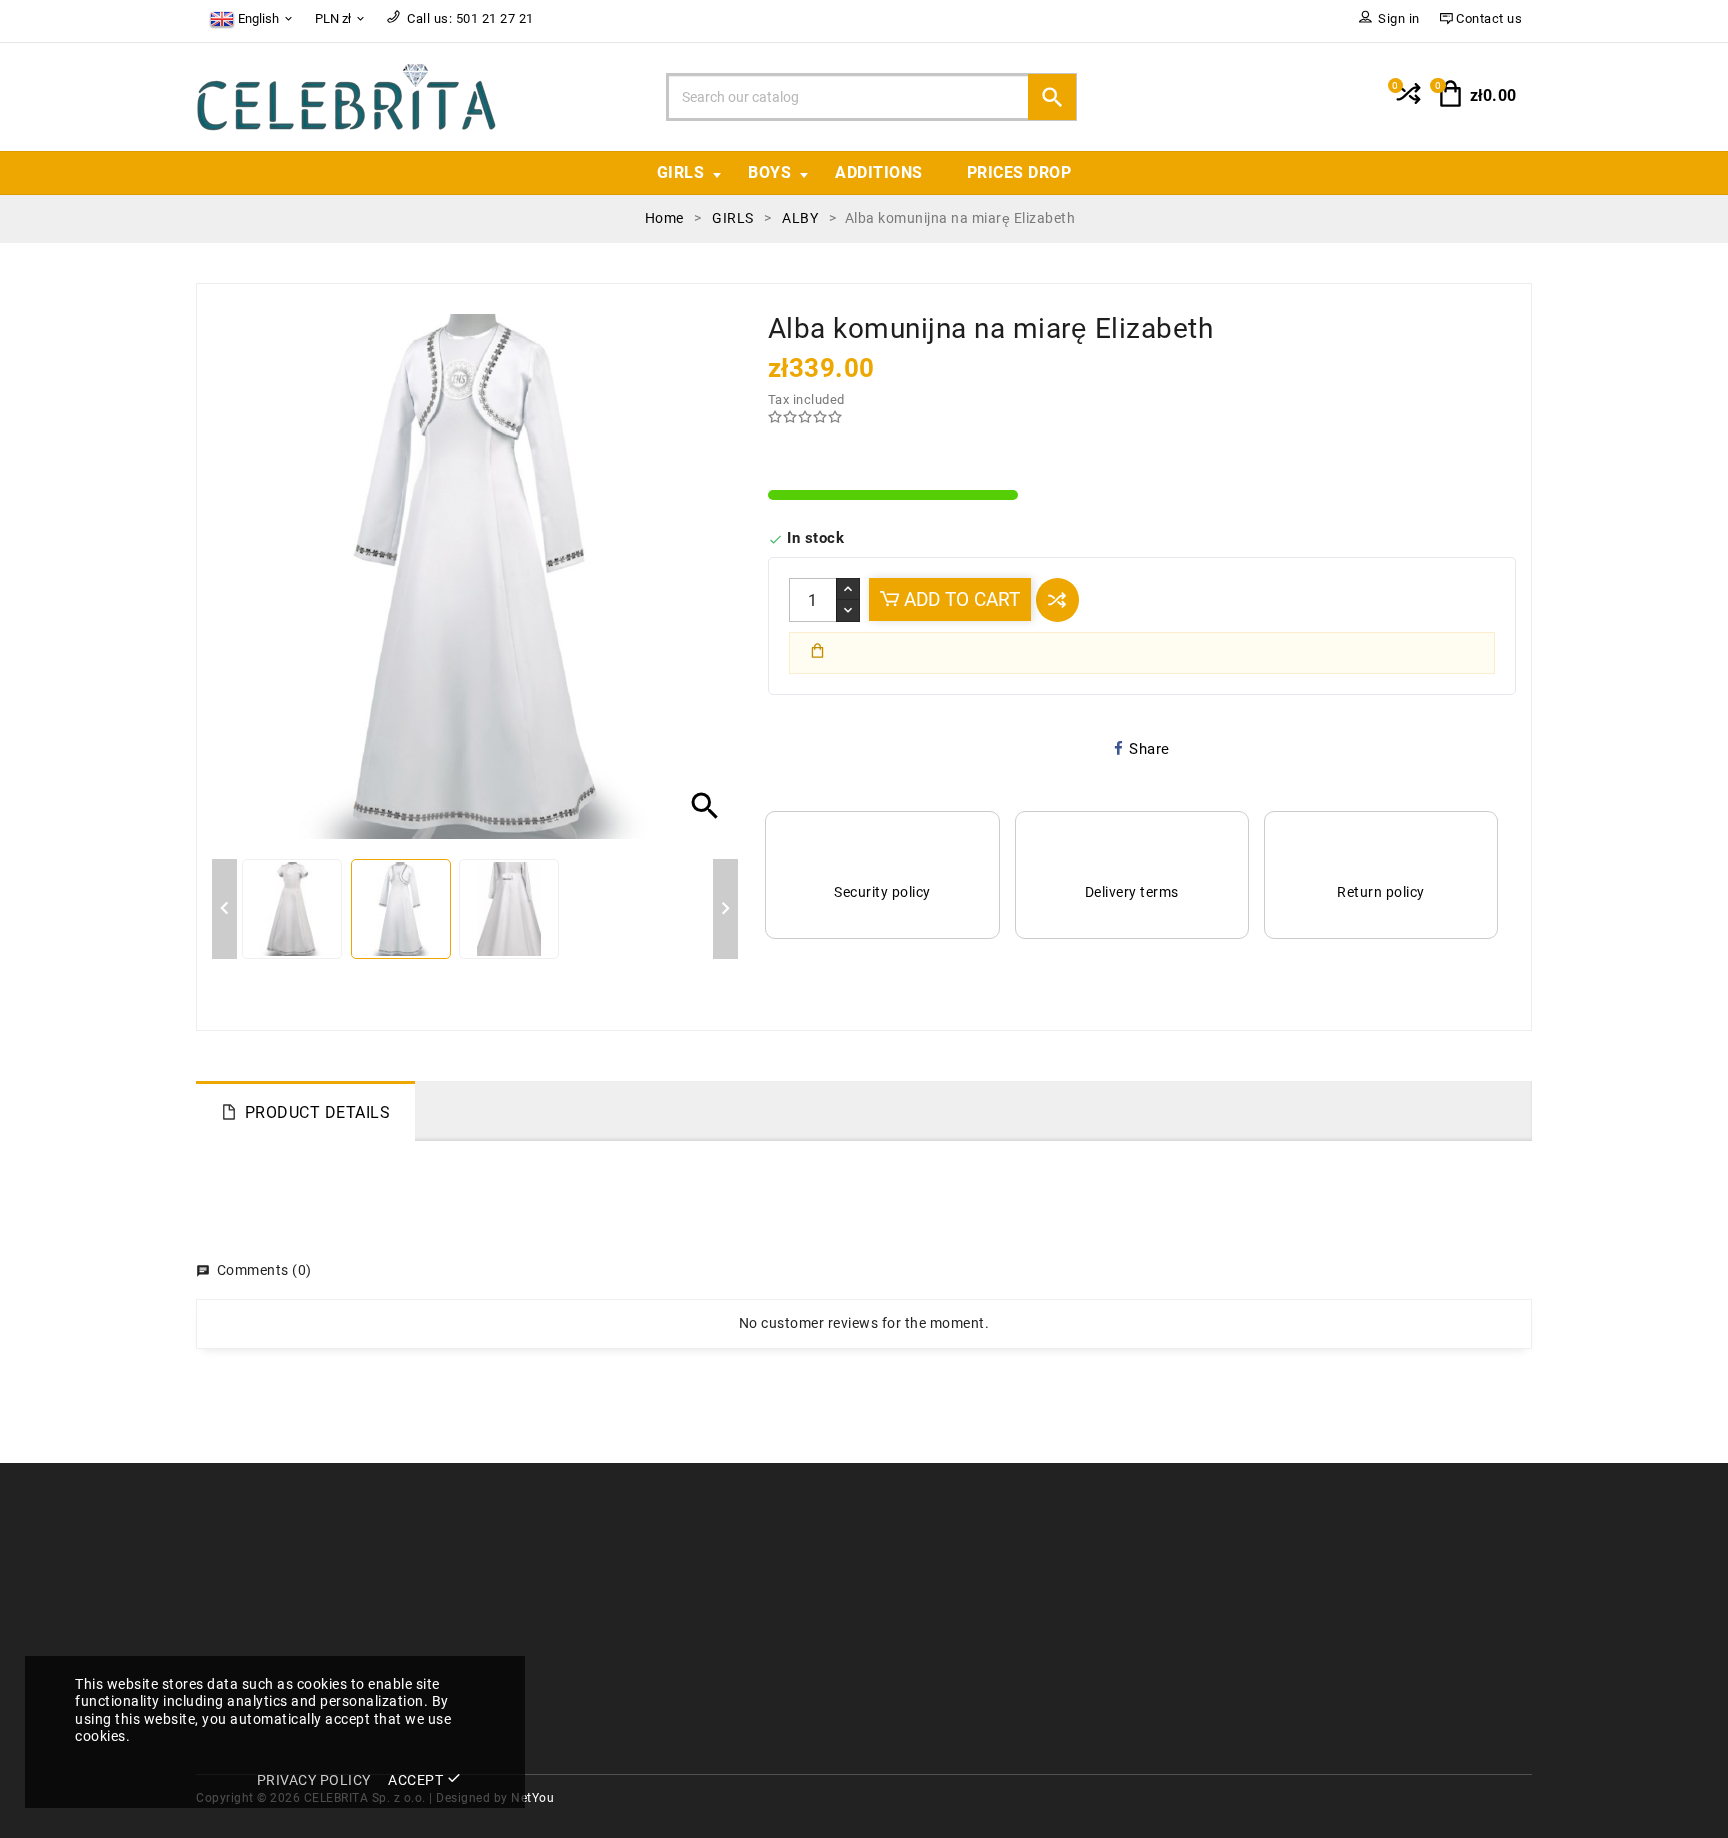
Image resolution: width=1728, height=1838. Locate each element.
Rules (897, 1555)
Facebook (911, 1644)
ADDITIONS (879, 172)
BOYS (769, 172)
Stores (900, 1614)
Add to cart (959, 599)
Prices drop (1019, 172)
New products (584, 1585)
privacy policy (314, 1780)
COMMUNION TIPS (600, 1644)
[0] (1406, 102)
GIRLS (681, 172)
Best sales (572, 1614)
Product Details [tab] (318, 1112)
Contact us (915, 1585)
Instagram (914, 1673)
